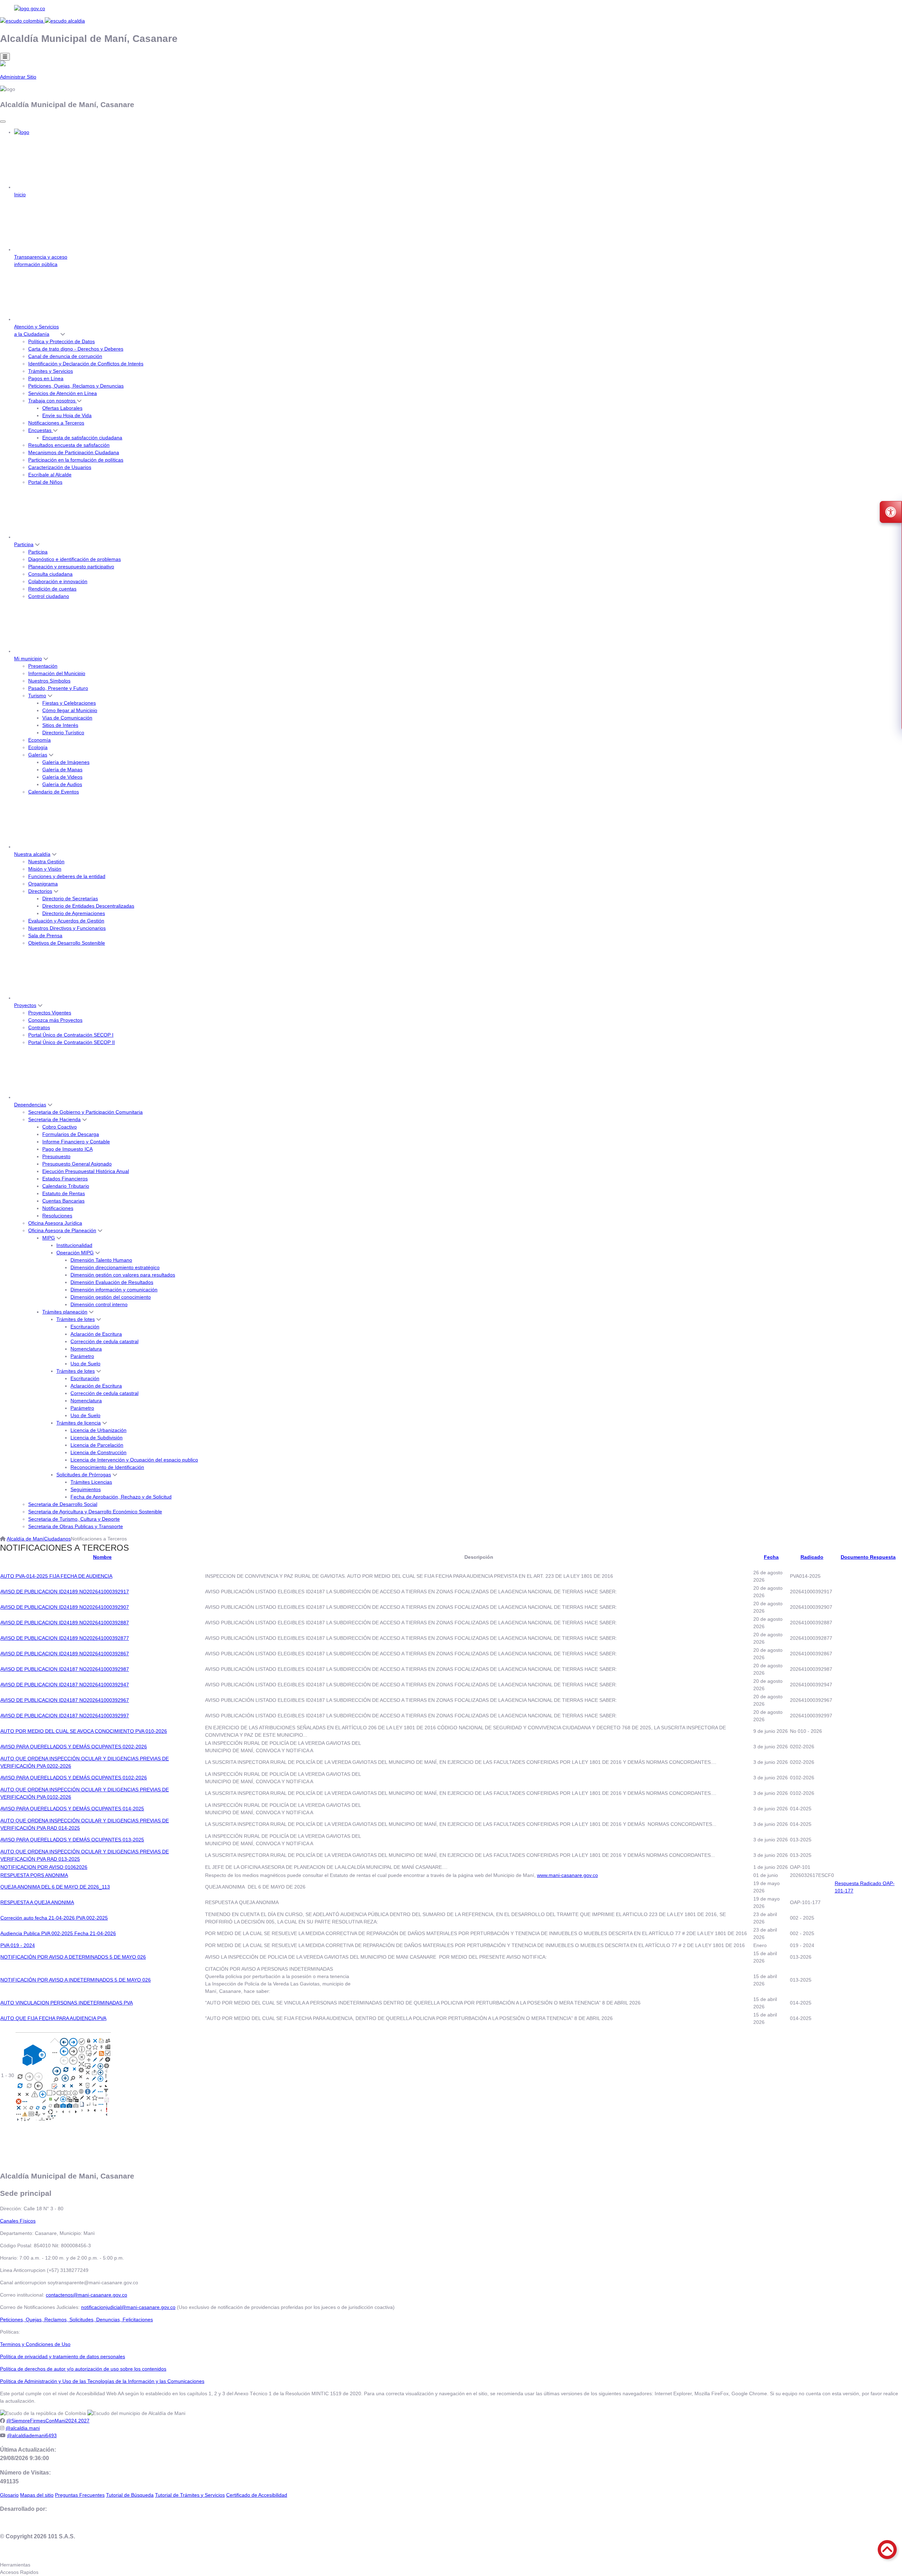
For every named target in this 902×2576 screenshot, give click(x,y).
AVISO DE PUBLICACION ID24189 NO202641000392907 (65, 1607)
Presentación (43, 666)
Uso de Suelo (85, 1364)
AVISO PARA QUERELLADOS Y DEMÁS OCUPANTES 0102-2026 (74, 1778)
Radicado (812, 1557)
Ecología (38, 747)
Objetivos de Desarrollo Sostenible (67, 943)
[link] (451, 9)
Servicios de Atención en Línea (63, 393)
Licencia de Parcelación (97, 1445)
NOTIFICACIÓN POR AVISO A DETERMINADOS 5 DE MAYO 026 (73, 1957)
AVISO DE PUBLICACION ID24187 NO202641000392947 (65, 1685)
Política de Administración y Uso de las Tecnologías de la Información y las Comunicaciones (102, 2381)
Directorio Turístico (63, 733)
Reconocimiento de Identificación (107, 1467)
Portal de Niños (45, 482)
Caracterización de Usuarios (60, 467)
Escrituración (85, 1327)
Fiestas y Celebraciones (69, 703)
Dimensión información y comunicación (114, 1290)
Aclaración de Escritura (96, 1334)
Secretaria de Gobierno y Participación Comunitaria (85, 1112)
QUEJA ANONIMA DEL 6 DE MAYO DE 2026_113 (55, 1887)
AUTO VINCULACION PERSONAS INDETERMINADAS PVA (67, 2003)
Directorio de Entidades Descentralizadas (88, 906)
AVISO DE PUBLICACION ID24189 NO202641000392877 (65, 1638)
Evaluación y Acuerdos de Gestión (66, 921)
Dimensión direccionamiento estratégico (115, 1267)
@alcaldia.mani (23, 2428)
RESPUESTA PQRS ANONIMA (34, 1875)
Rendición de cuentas (52, 589)
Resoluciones (57, 1216)
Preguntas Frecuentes (80, 2495)
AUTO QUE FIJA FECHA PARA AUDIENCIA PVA (53, 2018)
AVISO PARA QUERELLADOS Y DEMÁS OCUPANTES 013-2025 (72, 1840)
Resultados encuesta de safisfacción (69, 445)
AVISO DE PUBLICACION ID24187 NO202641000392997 (65, 1716)
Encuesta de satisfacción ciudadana (82, 438)
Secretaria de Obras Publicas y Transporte (76, 1526)
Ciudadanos (57, 1539)
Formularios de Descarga (71, 1134)
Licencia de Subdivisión (97, 1438)
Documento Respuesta (868, 1557)
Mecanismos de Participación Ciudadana (74, 452)
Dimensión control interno (99, 1304)
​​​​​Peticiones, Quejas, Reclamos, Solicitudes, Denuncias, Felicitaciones (76, 2319)
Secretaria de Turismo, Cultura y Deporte (74, 1519)
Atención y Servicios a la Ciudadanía (36, 330)
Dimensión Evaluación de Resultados (112, 1282)
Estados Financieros (65, 1179)
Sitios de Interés (60, 725)
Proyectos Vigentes (50, 1013)
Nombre (102, 1557)
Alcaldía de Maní (25, 1539)
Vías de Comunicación (67, 718)
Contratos (39, 1027)
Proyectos (25, 1005)
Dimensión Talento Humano (101, 1260)
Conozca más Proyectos (55, 1020)
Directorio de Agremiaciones (74, 913)
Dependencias (30, 1105)
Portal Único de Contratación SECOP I (71, 1035)
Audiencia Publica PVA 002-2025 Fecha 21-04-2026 (58, 1933)
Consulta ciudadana (50, 574)
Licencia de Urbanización (98, 1430)
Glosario (9, 2495)
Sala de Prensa (45, 935)
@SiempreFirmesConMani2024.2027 (48, 2421)
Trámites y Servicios (51, 371)
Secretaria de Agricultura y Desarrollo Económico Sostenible (95, 1512)
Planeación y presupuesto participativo (71, 567)
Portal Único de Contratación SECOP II (72, 1042)
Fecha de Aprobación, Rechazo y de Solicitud (121, 1497)
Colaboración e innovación (58, 581)
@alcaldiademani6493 (32, 2435)
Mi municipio (28, 659)
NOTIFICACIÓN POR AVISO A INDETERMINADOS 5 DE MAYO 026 (76, 1980)
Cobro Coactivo (60, 1127)
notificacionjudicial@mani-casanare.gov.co (128, 2307)
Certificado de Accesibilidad (257, 2495)
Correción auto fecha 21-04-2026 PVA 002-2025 (54, 1918)
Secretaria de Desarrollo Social (63, 1504)
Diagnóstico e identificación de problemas (75, 559)
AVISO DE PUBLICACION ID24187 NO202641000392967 (65, 1700)
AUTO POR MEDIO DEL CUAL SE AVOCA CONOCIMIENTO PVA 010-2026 (84, 1731)
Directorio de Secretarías (70, 898)
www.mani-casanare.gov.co (567, 1875)
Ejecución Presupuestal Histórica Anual (86, 1171)
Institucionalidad (74, 1245)
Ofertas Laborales (62, 408)
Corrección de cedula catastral (104, 1341)
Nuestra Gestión (46, 861)
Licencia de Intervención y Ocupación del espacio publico (134, 1460)
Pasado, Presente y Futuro (58, 688)
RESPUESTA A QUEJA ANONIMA (37, 1902)
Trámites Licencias (91, 1482)
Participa (24, 544)
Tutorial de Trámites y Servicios (190, 2495)
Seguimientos (86, 1489)
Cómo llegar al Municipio (70, 710)
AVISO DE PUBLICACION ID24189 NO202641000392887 (65, 1623)
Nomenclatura (86, 1349)
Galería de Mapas (62, 770)
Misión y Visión (45, 869)
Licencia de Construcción (98, 1452)
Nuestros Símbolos (49, 681)
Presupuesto (56, 1156)
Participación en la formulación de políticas (76, 460)
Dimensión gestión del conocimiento (111, 1297)
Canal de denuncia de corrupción (65, 356)
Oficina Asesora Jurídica (55, 1223)
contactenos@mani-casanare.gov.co (87, 2295)
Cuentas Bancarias (63, 1201)
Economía (39, 740)
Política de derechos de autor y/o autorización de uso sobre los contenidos (83, 2369)
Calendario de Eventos (54, 792)
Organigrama (43, 884)
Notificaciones (58, 1208)
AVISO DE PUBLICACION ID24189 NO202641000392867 (65, 1654)
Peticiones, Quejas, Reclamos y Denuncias (76, 386)
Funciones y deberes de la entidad (67, 876)
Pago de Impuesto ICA (67, 1149)
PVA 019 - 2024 (18, 1945)
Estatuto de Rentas (64, 1193)
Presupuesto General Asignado (77, 1164)
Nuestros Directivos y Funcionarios (67, 928)
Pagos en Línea (46, 378)
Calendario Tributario (66, 1186)
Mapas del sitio (37, 2495)
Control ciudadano (49, 596)
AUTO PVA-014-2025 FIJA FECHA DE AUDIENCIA (56, 1576)
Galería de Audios (62, 784)
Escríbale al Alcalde (50, 475)
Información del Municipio (57, 673)
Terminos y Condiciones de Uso (35, 2344)
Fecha (771, 1557)
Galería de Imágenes (66, 762)
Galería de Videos (62, 777)
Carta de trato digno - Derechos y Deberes (76, 349)
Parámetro (82, 1356)
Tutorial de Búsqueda (130, 2495)
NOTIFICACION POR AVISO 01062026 (44, 1867)
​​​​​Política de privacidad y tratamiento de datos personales (63, 2356)
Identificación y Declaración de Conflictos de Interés (86, 364)
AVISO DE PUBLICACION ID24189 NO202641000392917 (65, 1592)
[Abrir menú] (102, 1564)
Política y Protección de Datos (61, 341)
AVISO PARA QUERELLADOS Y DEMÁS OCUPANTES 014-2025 (72, 1809)
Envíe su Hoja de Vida (67, 415)
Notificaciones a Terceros (56, 423)
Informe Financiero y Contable (76, 1142)
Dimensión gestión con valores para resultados (123, 1275)
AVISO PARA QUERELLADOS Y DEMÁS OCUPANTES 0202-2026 (74, 1747)
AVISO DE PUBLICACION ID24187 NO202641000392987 (65, 1669)
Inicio (20, 194)
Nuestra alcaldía (32, 854)
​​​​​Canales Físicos (18, 2221)
